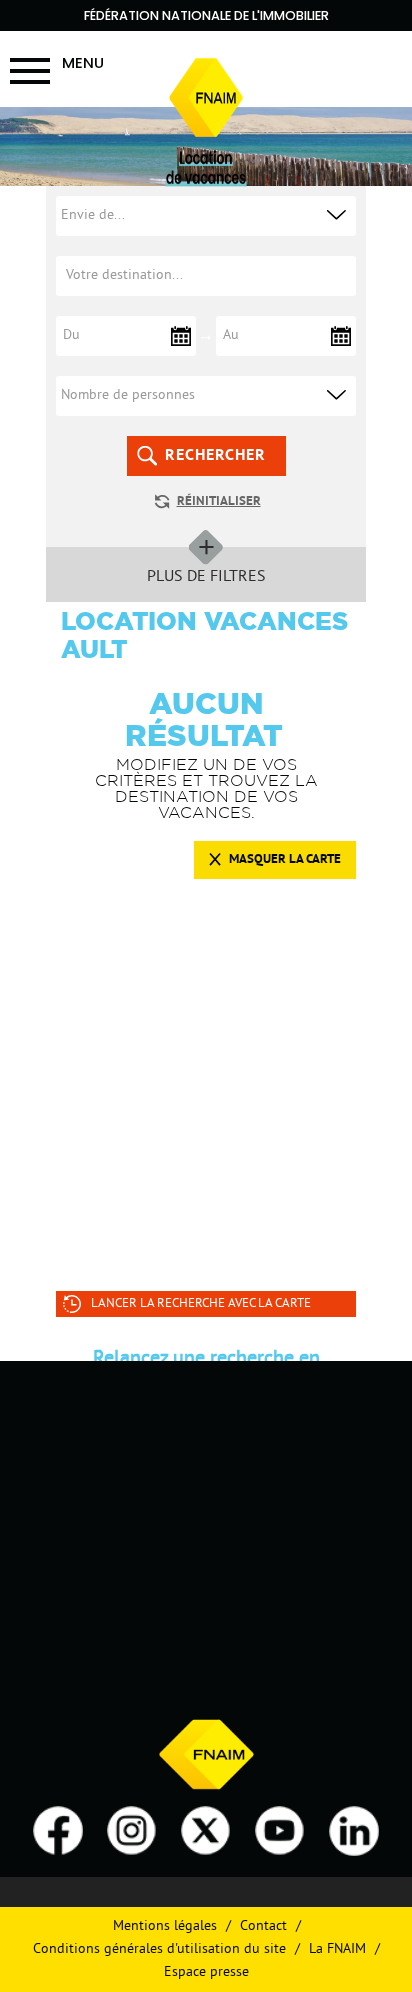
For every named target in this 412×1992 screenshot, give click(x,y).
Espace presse (206, 1972)
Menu (83, 62)
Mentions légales (165, 1926)
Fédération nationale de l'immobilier (206, 15)
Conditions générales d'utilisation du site (159, 1949)
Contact (263, 1926)
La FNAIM (337, 1949)
